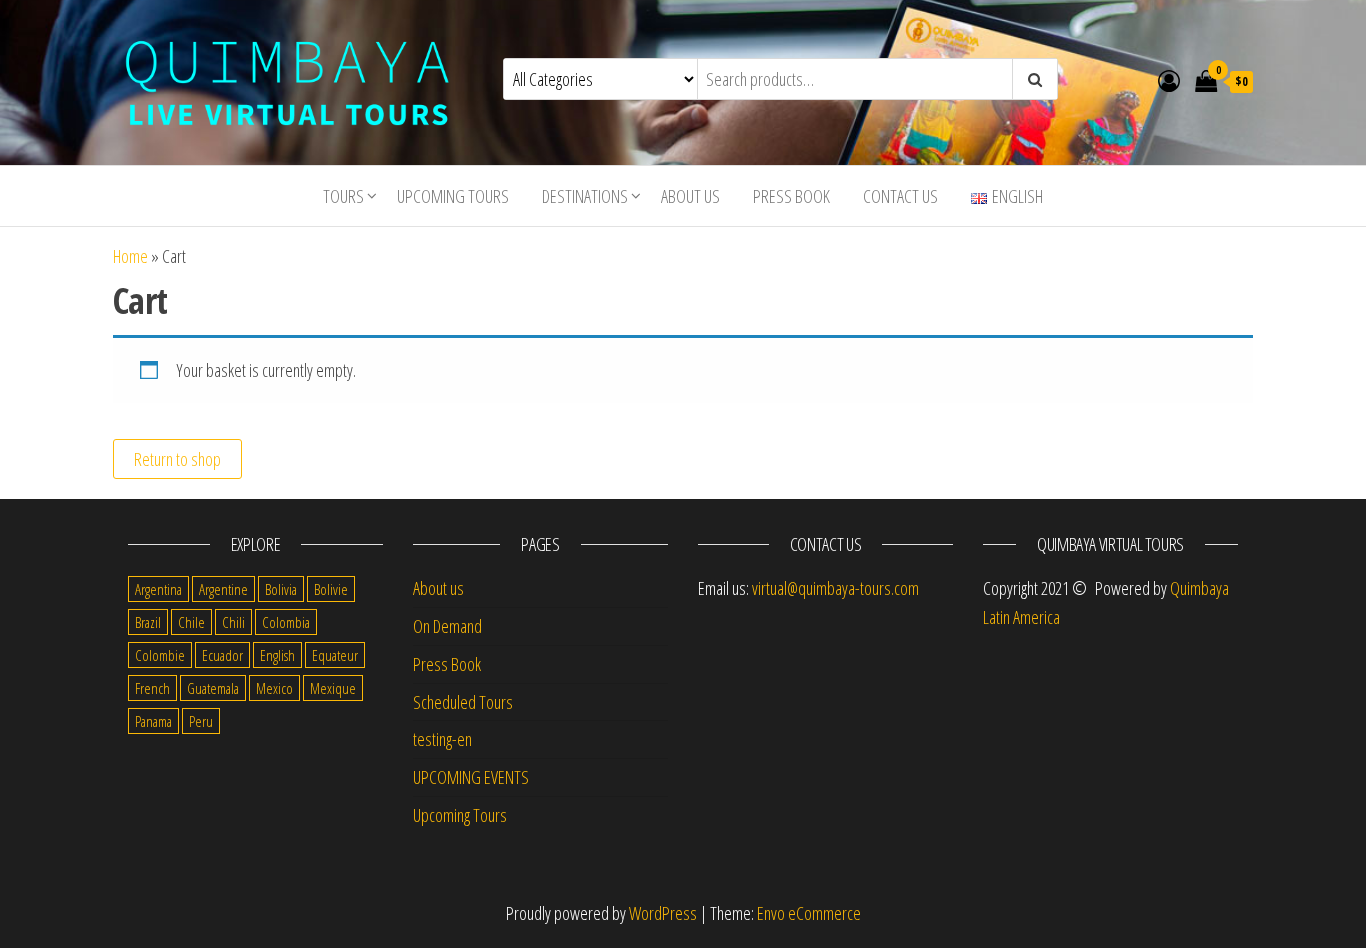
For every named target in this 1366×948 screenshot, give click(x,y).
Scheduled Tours (463, 702)
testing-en (442, 739)
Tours (343, 196)
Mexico (274, 688)
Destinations (585, 196)
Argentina (158, 589)
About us (690, 196)
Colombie (160, 655)
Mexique (333, 688)
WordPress (663, 913)
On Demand (447, 626)
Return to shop (177, 459)
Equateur (335, 655)
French (152, 688)
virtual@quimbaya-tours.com (835, 588)
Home (130, 256)
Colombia (286, 622)
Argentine (223, 589)
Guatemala (213, 688)
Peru (201, 721)
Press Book (791, 196)
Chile (191, 622)
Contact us (900, 196)
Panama (153, 721)
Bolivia (281, 589)
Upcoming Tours (453, 196)
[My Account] (1169, 80)
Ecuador (222, 655)
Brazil (148, 622)
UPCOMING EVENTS (471, 777)
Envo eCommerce (809, 913)
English (277, 655)
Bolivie (331, 589)
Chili (233, 622)
